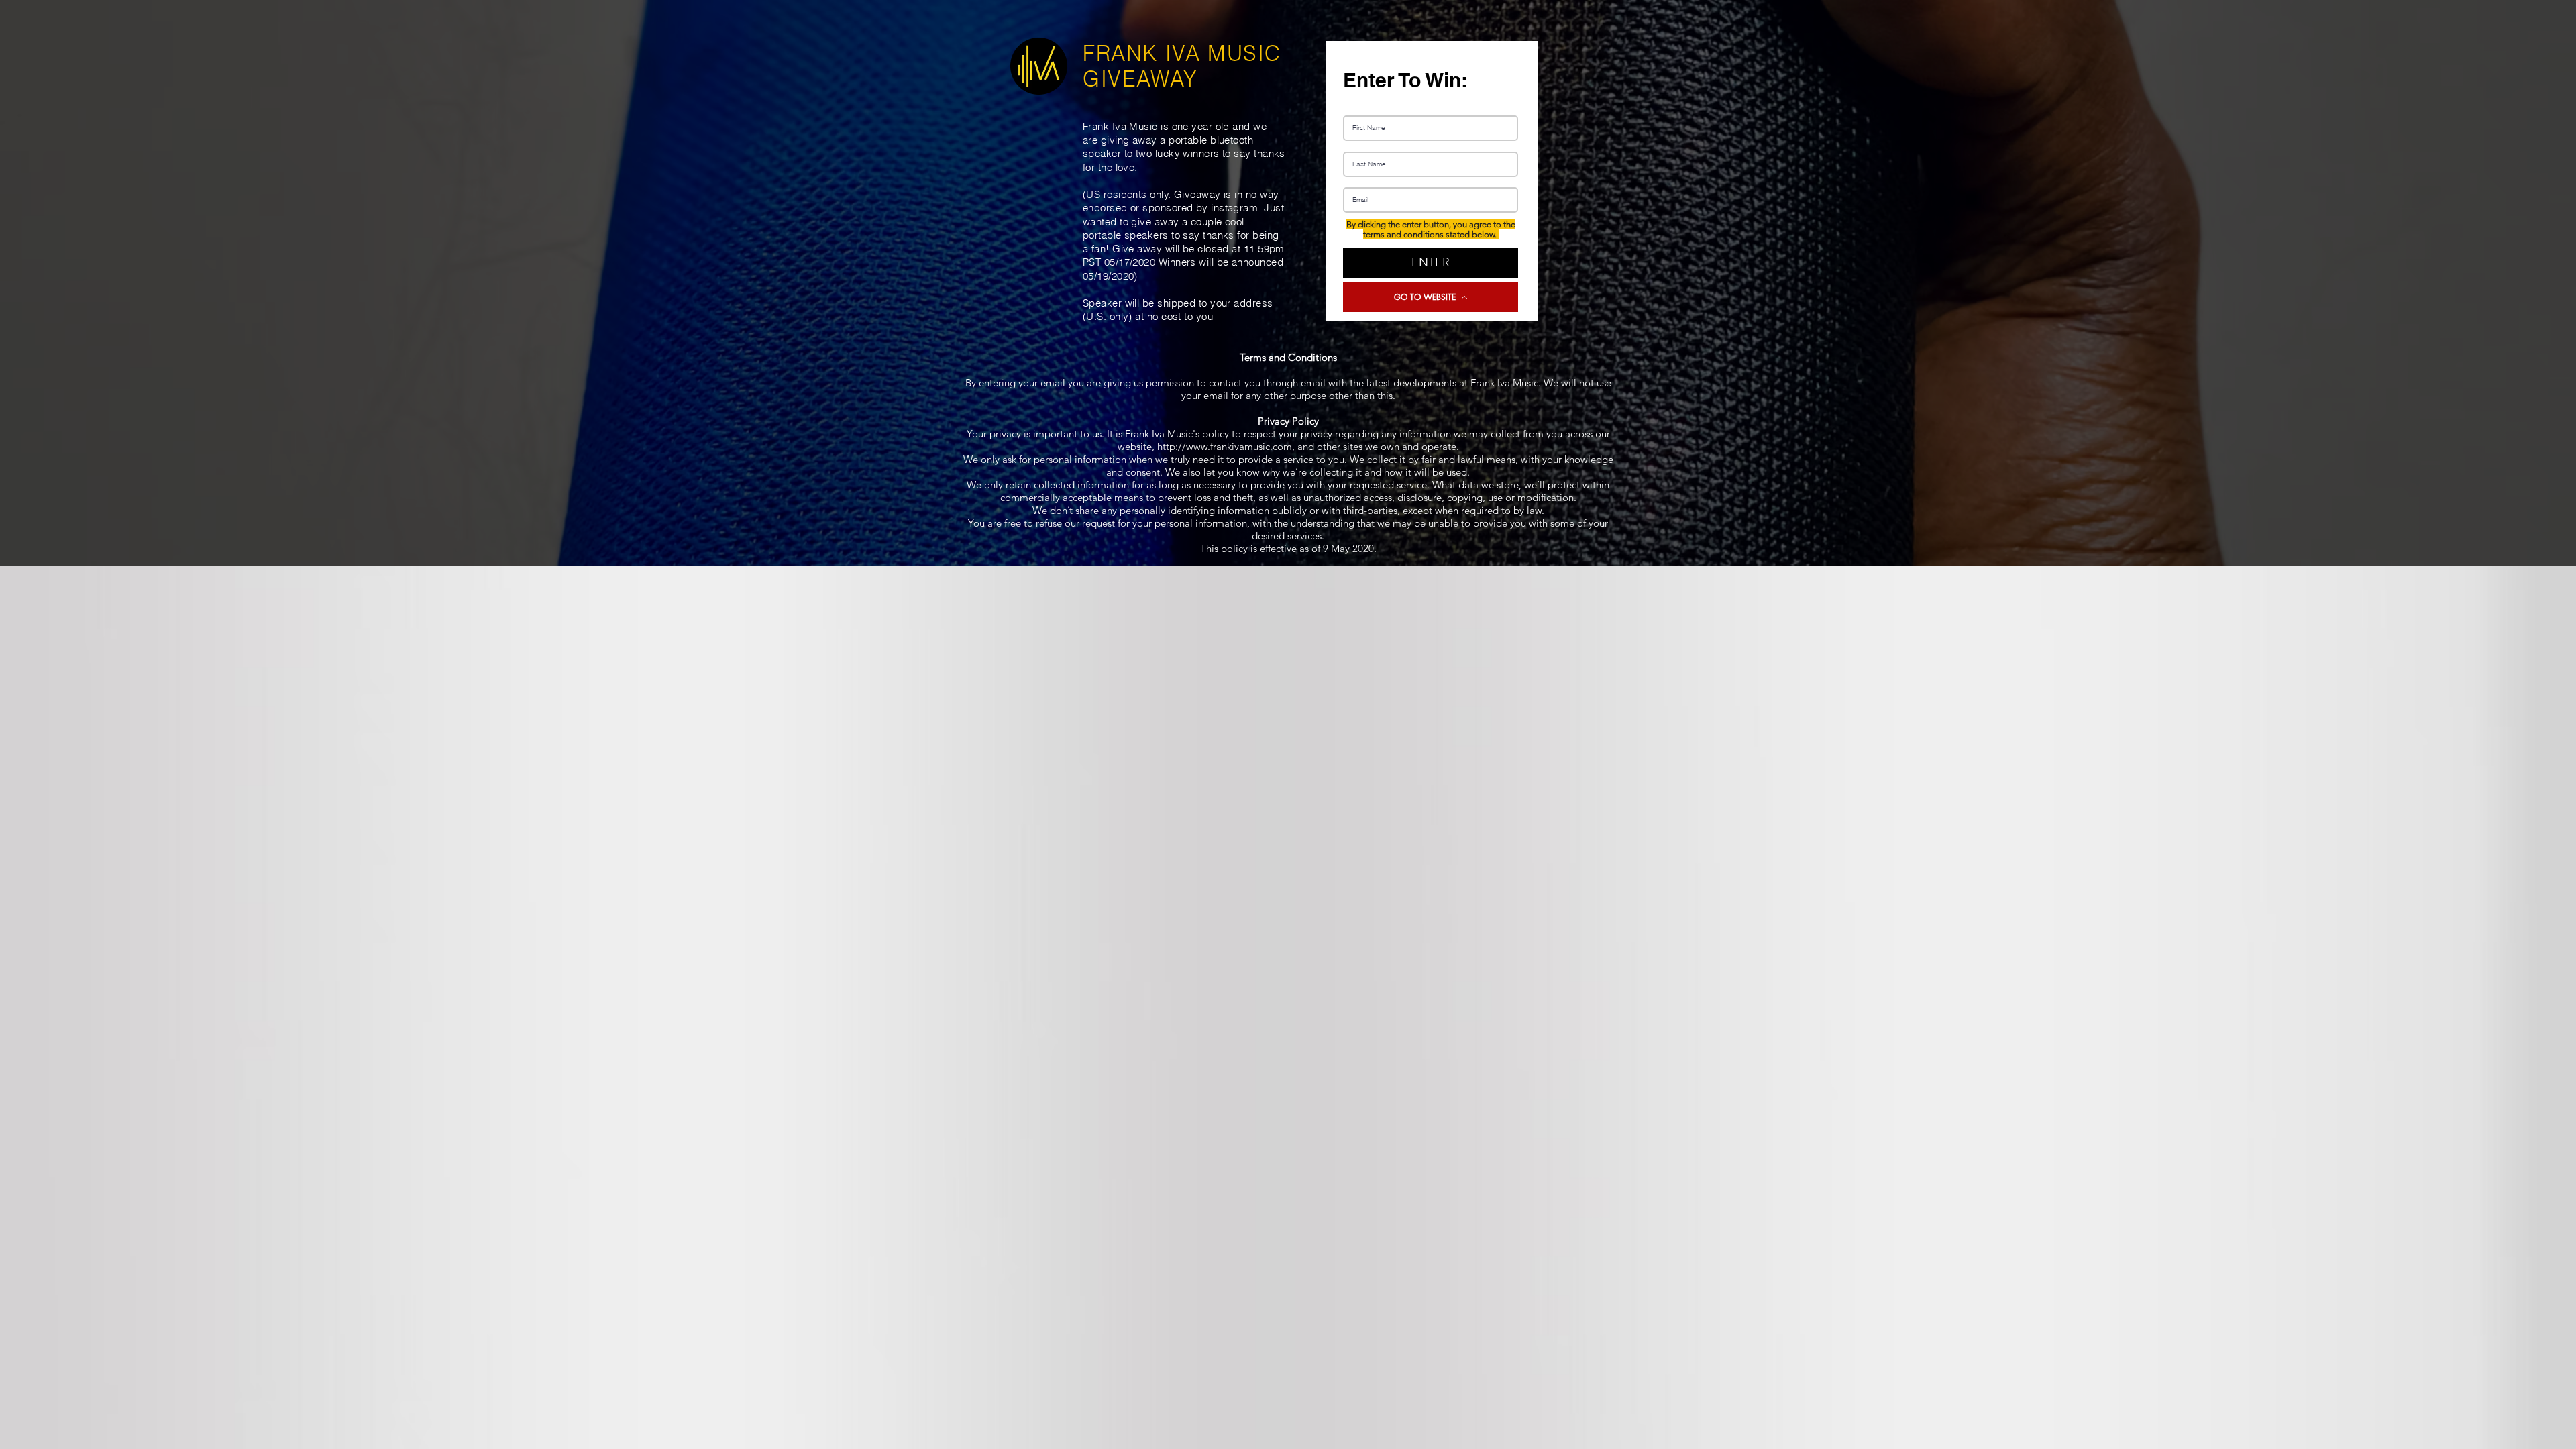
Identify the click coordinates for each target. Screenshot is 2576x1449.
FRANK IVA (1145, 53)
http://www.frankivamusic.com (1225, 446)
